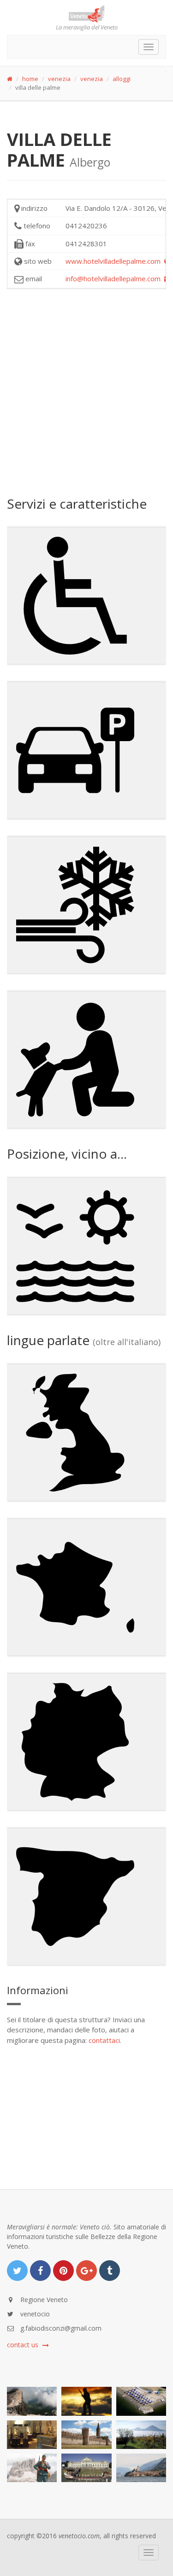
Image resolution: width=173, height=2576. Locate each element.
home (30, 79)
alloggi (122, 79)
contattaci (104, 2040)
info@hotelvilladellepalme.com (115, 278)
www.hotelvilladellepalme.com (115, 261)
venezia (59, 79)
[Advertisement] (86, 392)
